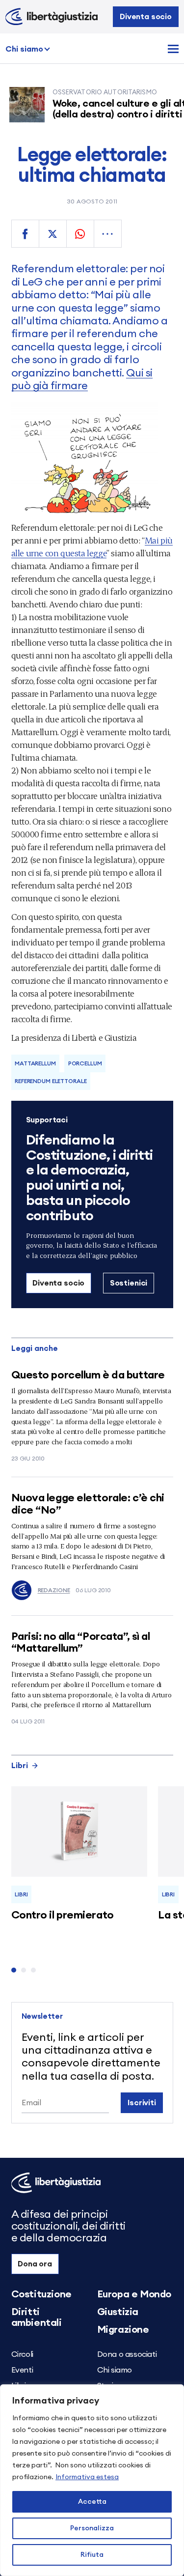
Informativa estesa (87, 2477)
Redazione (54, 1590)
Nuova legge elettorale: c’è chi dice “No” (88, 1504)
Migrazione (123, 2330)
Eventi (22, 2370)
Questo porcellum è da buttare (88, 1375)
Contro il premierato (63, 1915)
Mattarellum (35, 1063)
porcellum (85, 1063)
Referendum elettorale (51, 1081)
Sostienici (129, 1283)
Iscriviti (142, 2103)
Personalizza (92, 2528)
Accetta (92, 2502)
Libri (20, 1766)
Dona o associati (127, 2354)
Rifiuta (92, 2555)
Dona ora (35, 2264)
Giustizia (118, 2312)
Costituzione (41, 2294)
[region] (92, 2480)
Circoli (22, 2354)
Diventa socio (146, 17)
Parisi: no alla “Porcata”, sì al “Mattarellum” (81, 1642)
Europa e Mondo (134, 2294)
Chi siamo (24, 49)
